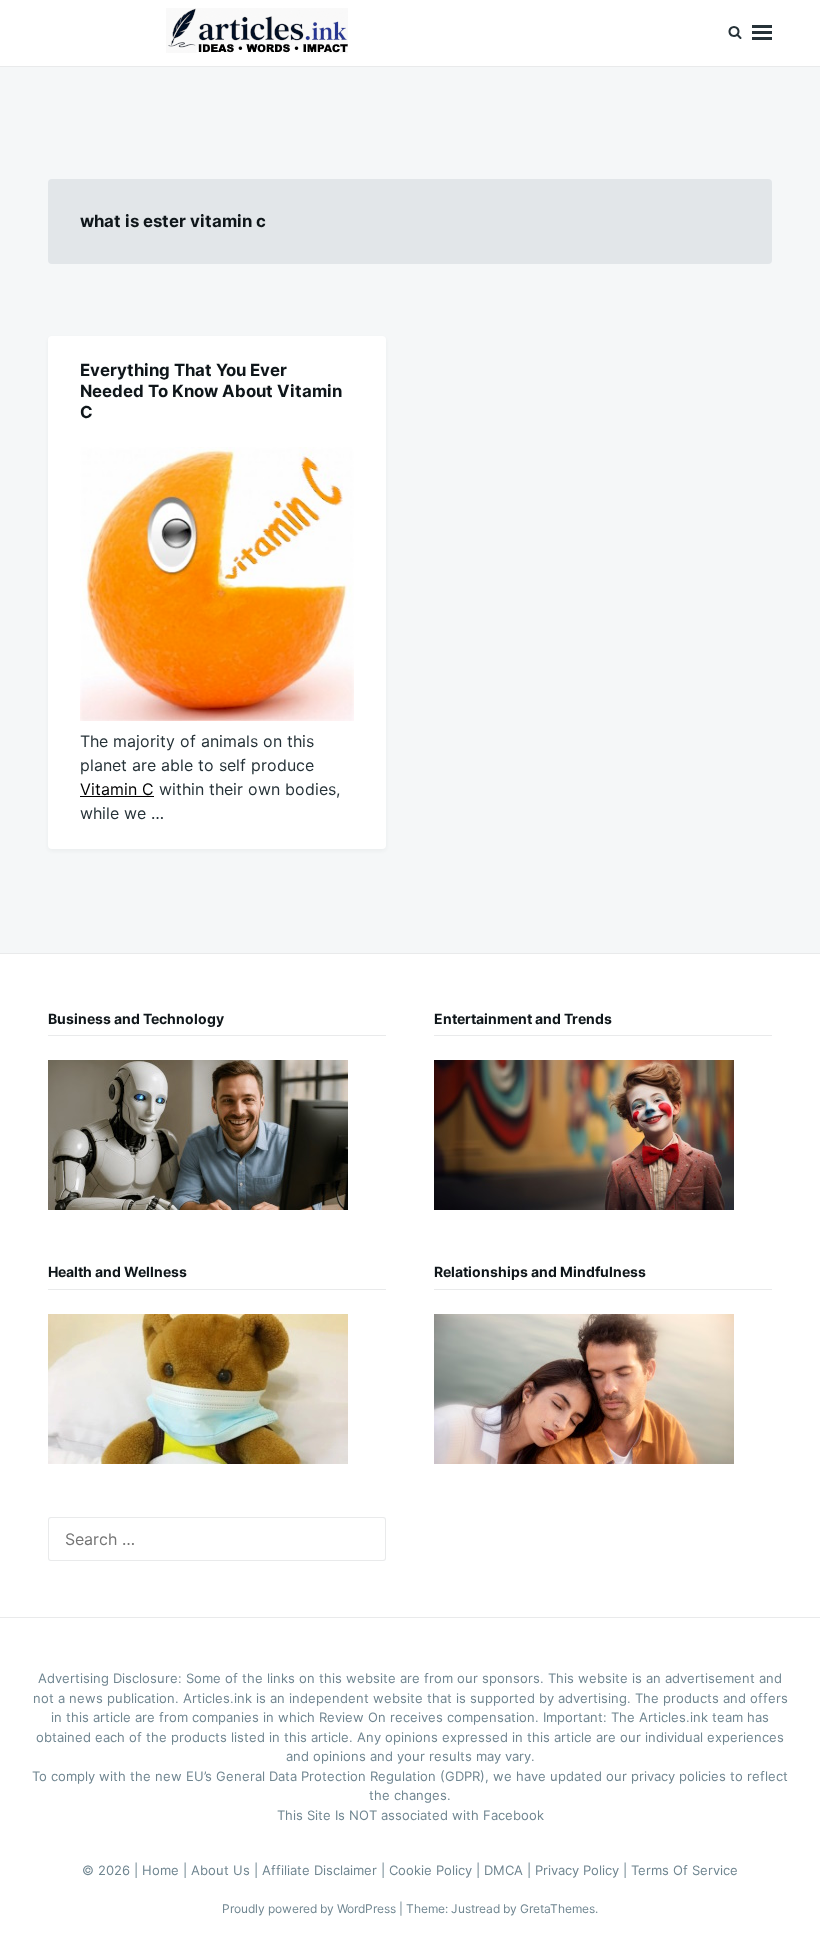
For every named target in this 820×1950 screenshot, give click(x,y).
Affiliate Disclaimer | (325, 1870)
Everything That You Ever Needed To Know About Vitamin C (211, 391)
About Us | (226, 1870)
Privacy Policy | (583, 1870)
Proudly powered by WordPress (310, 1908)
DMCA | (509, 1870)
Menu (762, 33)
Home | (166, 1870)
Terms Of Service (684, 1870)
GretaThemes (557, 1908)
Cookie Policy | (436, 1870)
